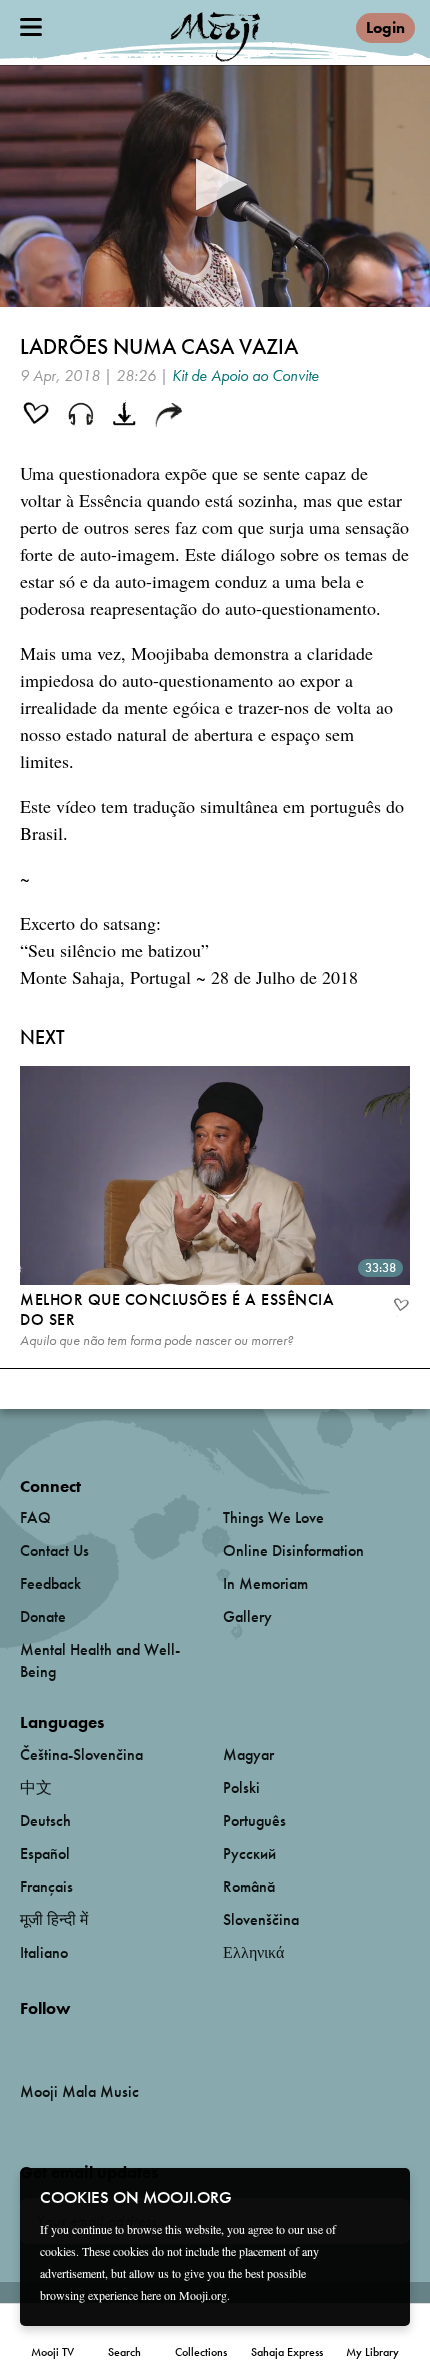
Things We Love (273, 1517)
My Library (372, 2352)
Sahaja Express (287, 2352)
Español (45, 1853)
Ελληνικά (253, 1952)
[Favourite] (400, 1307)
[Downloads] (126, 416)
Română (249, 1886)
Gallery (247, 1616)
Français (46, 1886)
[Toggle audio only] (81, 416)
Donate (43, 1616)
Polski (241, 1787)
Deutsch (45, 1820)
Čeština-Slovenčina (81, 1754)
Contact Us (54, 1550)
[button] (215, 184)
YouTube (63, 2041)
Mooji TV (52, 2352)
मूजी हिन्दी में (54, 1919)
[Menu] (31, 27)
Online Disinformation (293, 1550)
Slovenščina (261, 1919)
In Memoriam (265, 1583)
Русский (249, 1853)
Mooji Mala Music (79, 2092)
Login (385, 27)
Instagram (105, 2041)
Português (254, 1820)
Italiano (44, 1952)
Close (382, 2196)
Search (124, 2352)
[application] (215, 186)
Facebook (25, 2041)
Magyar (248, 1754)
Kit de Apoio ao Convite (245, 375)
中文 (36, 1787)
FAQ (35, 1517)
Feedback (50, 1583)
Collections (201, 2352)
